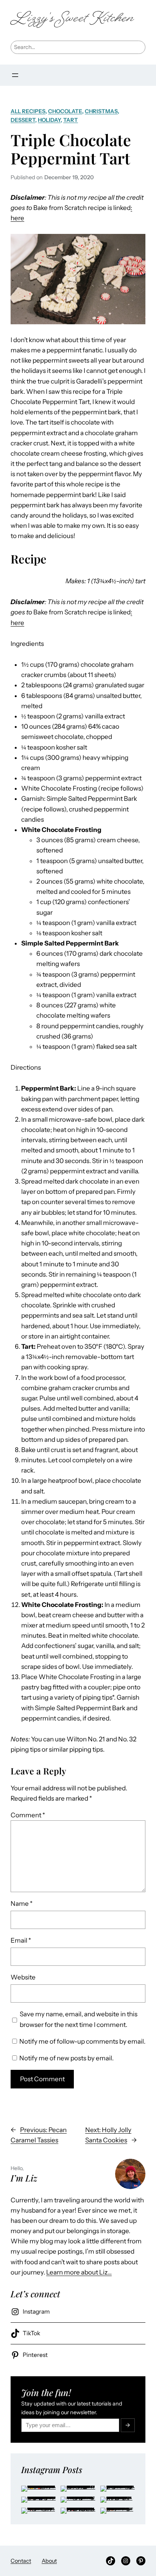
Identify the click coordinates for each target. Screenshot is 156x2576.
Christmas (101, 111)
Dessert (23, 120)
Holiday (49, 120)
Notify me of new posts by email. (66, 2058)
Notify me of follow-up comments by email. (82, 2041)
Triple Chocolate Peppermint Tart (71, 149)
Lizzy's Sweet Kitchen (72, 19)
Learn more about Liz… (79, 2272)
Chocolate (65, 111)
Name (22, 1904)
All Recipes (28, 111)
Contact (21, 2561)
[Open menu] (15, 75)
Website (23, 1977)
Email (21, 1940)
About (49, 2561)
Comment (28, 1815)
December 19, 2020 (69, 177)
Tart (71, 120)
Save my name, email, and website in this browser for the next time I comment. (79, 2019)
